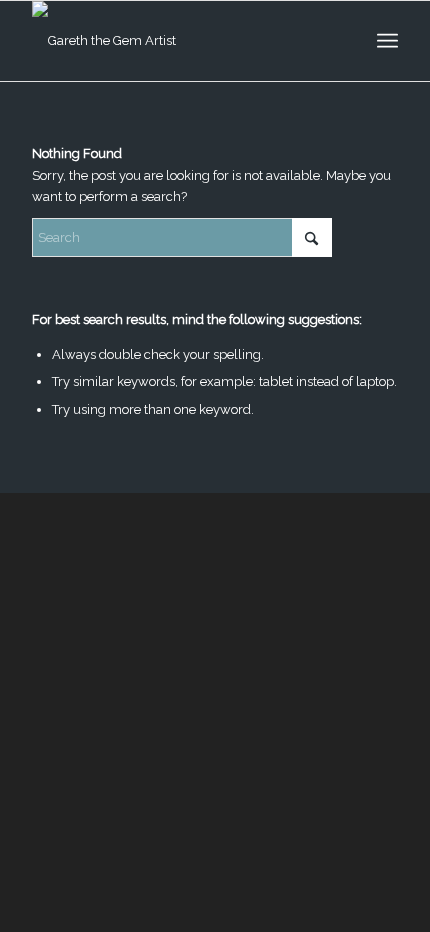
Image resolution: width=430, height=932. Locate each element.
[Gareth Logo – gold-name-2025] (178, 41)
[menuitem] (387, 41)
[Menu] (387, 41)
